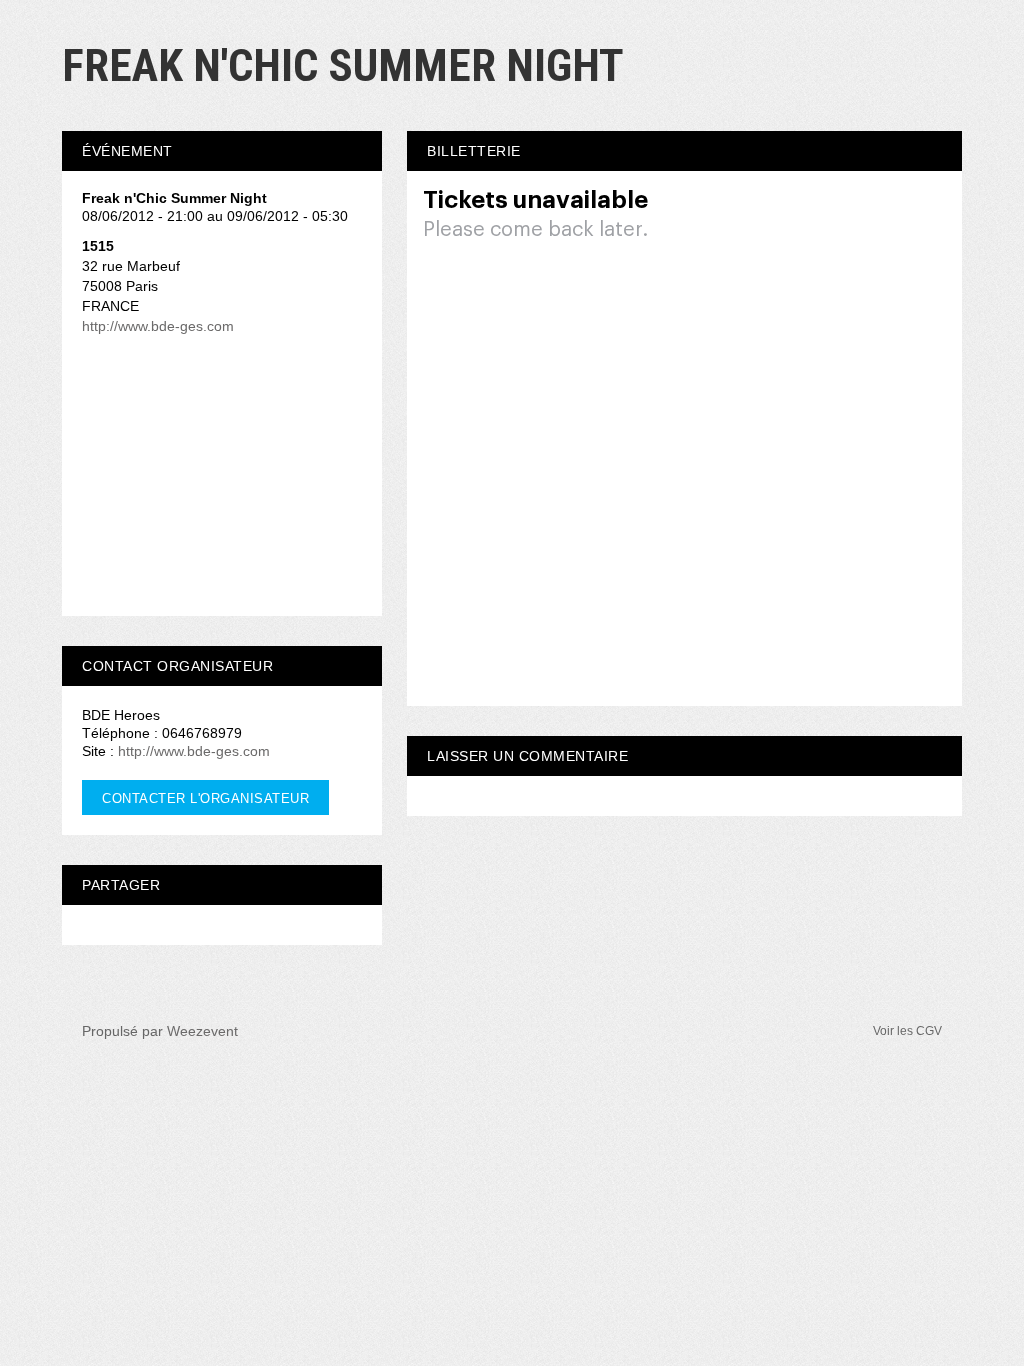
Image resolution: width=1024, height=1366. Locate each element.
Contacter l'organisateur (205, 798)
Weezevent (202, 1031)
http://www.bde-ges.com (158, 326)
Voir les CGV (907, 1031)
